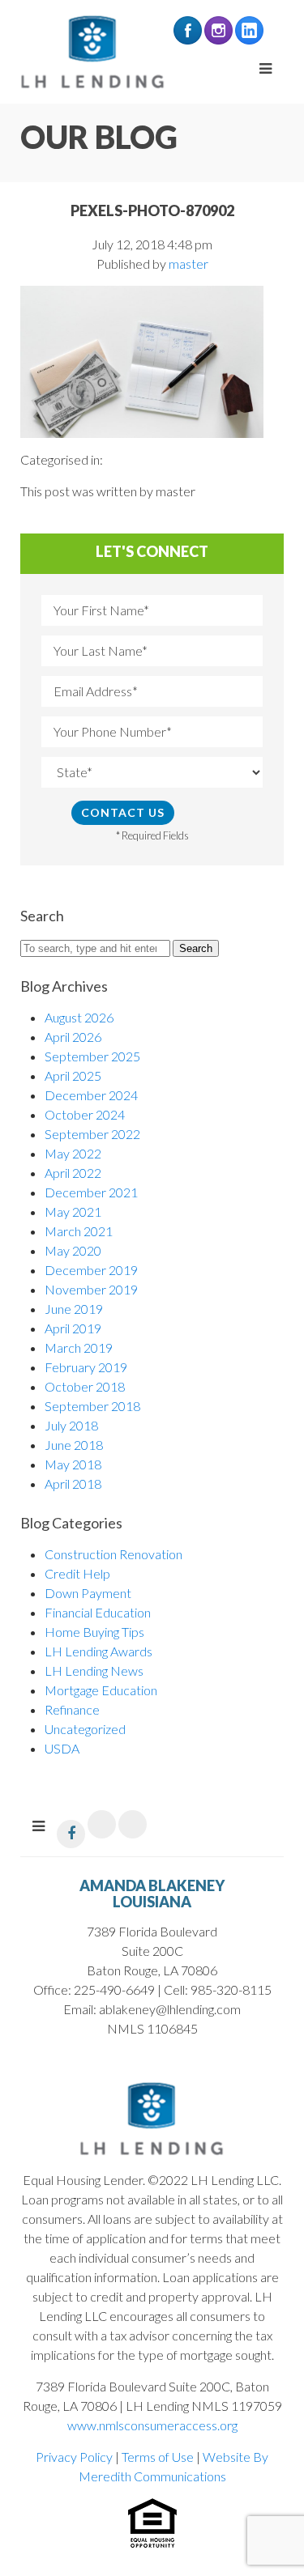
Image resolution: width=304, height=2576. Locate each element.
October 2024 (85, 1114)
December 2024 (91, 1095)
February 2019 (86, 1367)
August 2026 (79, 1017)
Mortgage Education (101, 1690)
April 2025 (73, 1075)
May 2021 (73, 1211)
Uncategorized (85, 1729)
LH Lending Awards (98, 1651)
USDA (62, 1748)
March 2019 (79, 1348)
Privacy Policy (74, 2457)
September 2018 (92, 1406)
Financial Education (98, 1612)
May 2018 (73, 1464)
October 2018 (85, 1386)
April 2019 (73, 1328)
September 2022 (92, 1134)
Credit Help (77, 1573)
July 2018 (71, 1425)
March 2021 (79, 1231)
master (188, 264)
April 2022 (73, 1173)
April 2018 (73, 1484)
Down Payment (88, 1593)
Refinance (72, 1709)
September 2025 (92, 1056)
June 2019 (74, 1309)
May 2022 (73, 1153)
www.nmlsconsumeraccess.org (152, 2425)
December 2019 (91, 1270)
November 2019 (91, 1289)
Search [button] (196, 948)
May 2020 (73, 1250)
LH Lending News (94, 1671)
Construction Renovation (113, 1554)
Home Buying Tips (94, 1632)
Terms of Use (158, 2457)
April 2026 (73, 1037)
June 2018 (74, 1445)
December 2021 (91, 1192)
